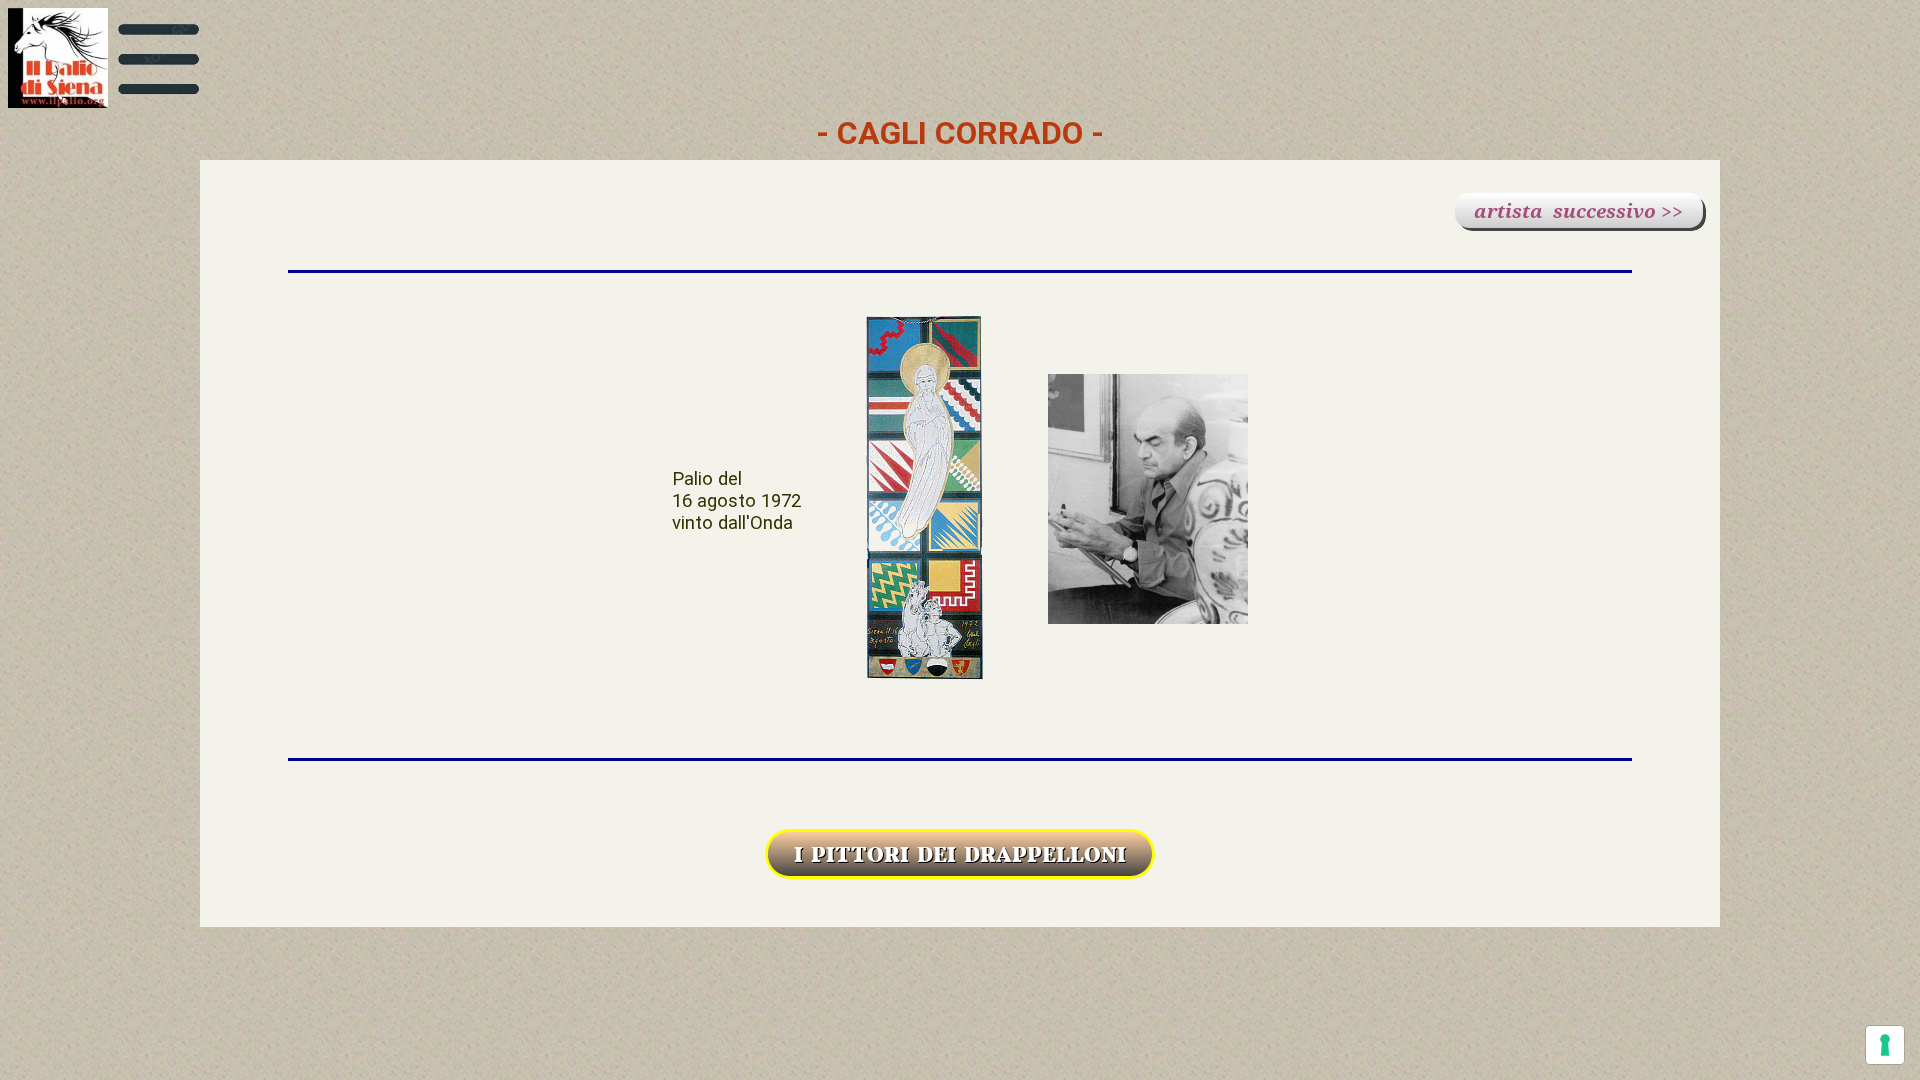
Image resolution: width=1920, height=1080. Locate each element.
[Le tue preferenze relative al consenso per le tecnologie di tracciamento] (1885, 1045)
